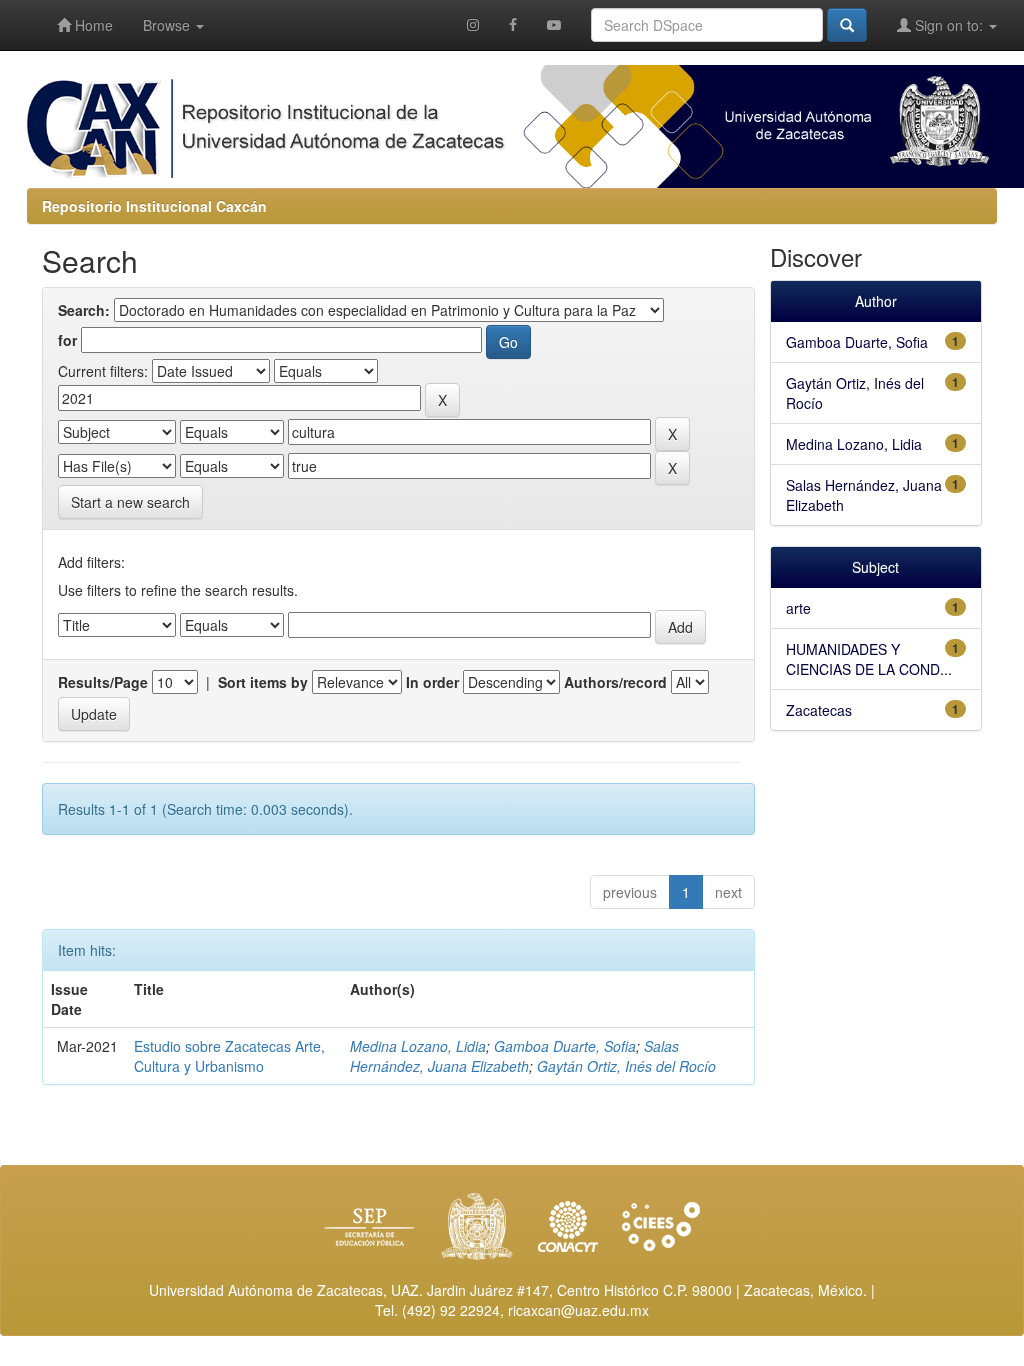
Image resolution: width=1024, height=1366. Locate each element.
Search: (84, 310)
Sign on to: (949, 25)
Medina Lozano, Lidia (418, 1046)
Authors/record (615, 682)
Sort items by (263, 682)
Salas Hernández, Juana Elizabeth (514, 1056)
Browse (168, 25)
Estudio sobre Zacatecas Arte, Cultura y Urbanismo (229, 1056)
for (67, 340)
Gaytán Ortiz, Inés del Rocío (626, 1066)
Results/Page (103, 682)
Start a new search (130, 502)
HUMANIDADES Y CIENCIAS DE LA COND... (869, 659)
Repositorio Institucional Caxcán (154, 206)
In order (432, 682)
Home (92, 25)
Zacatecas (819, 710)
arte (798, 608)
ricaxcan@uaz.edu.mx (578, 1310)
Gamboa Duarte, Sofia (565, 1046)
